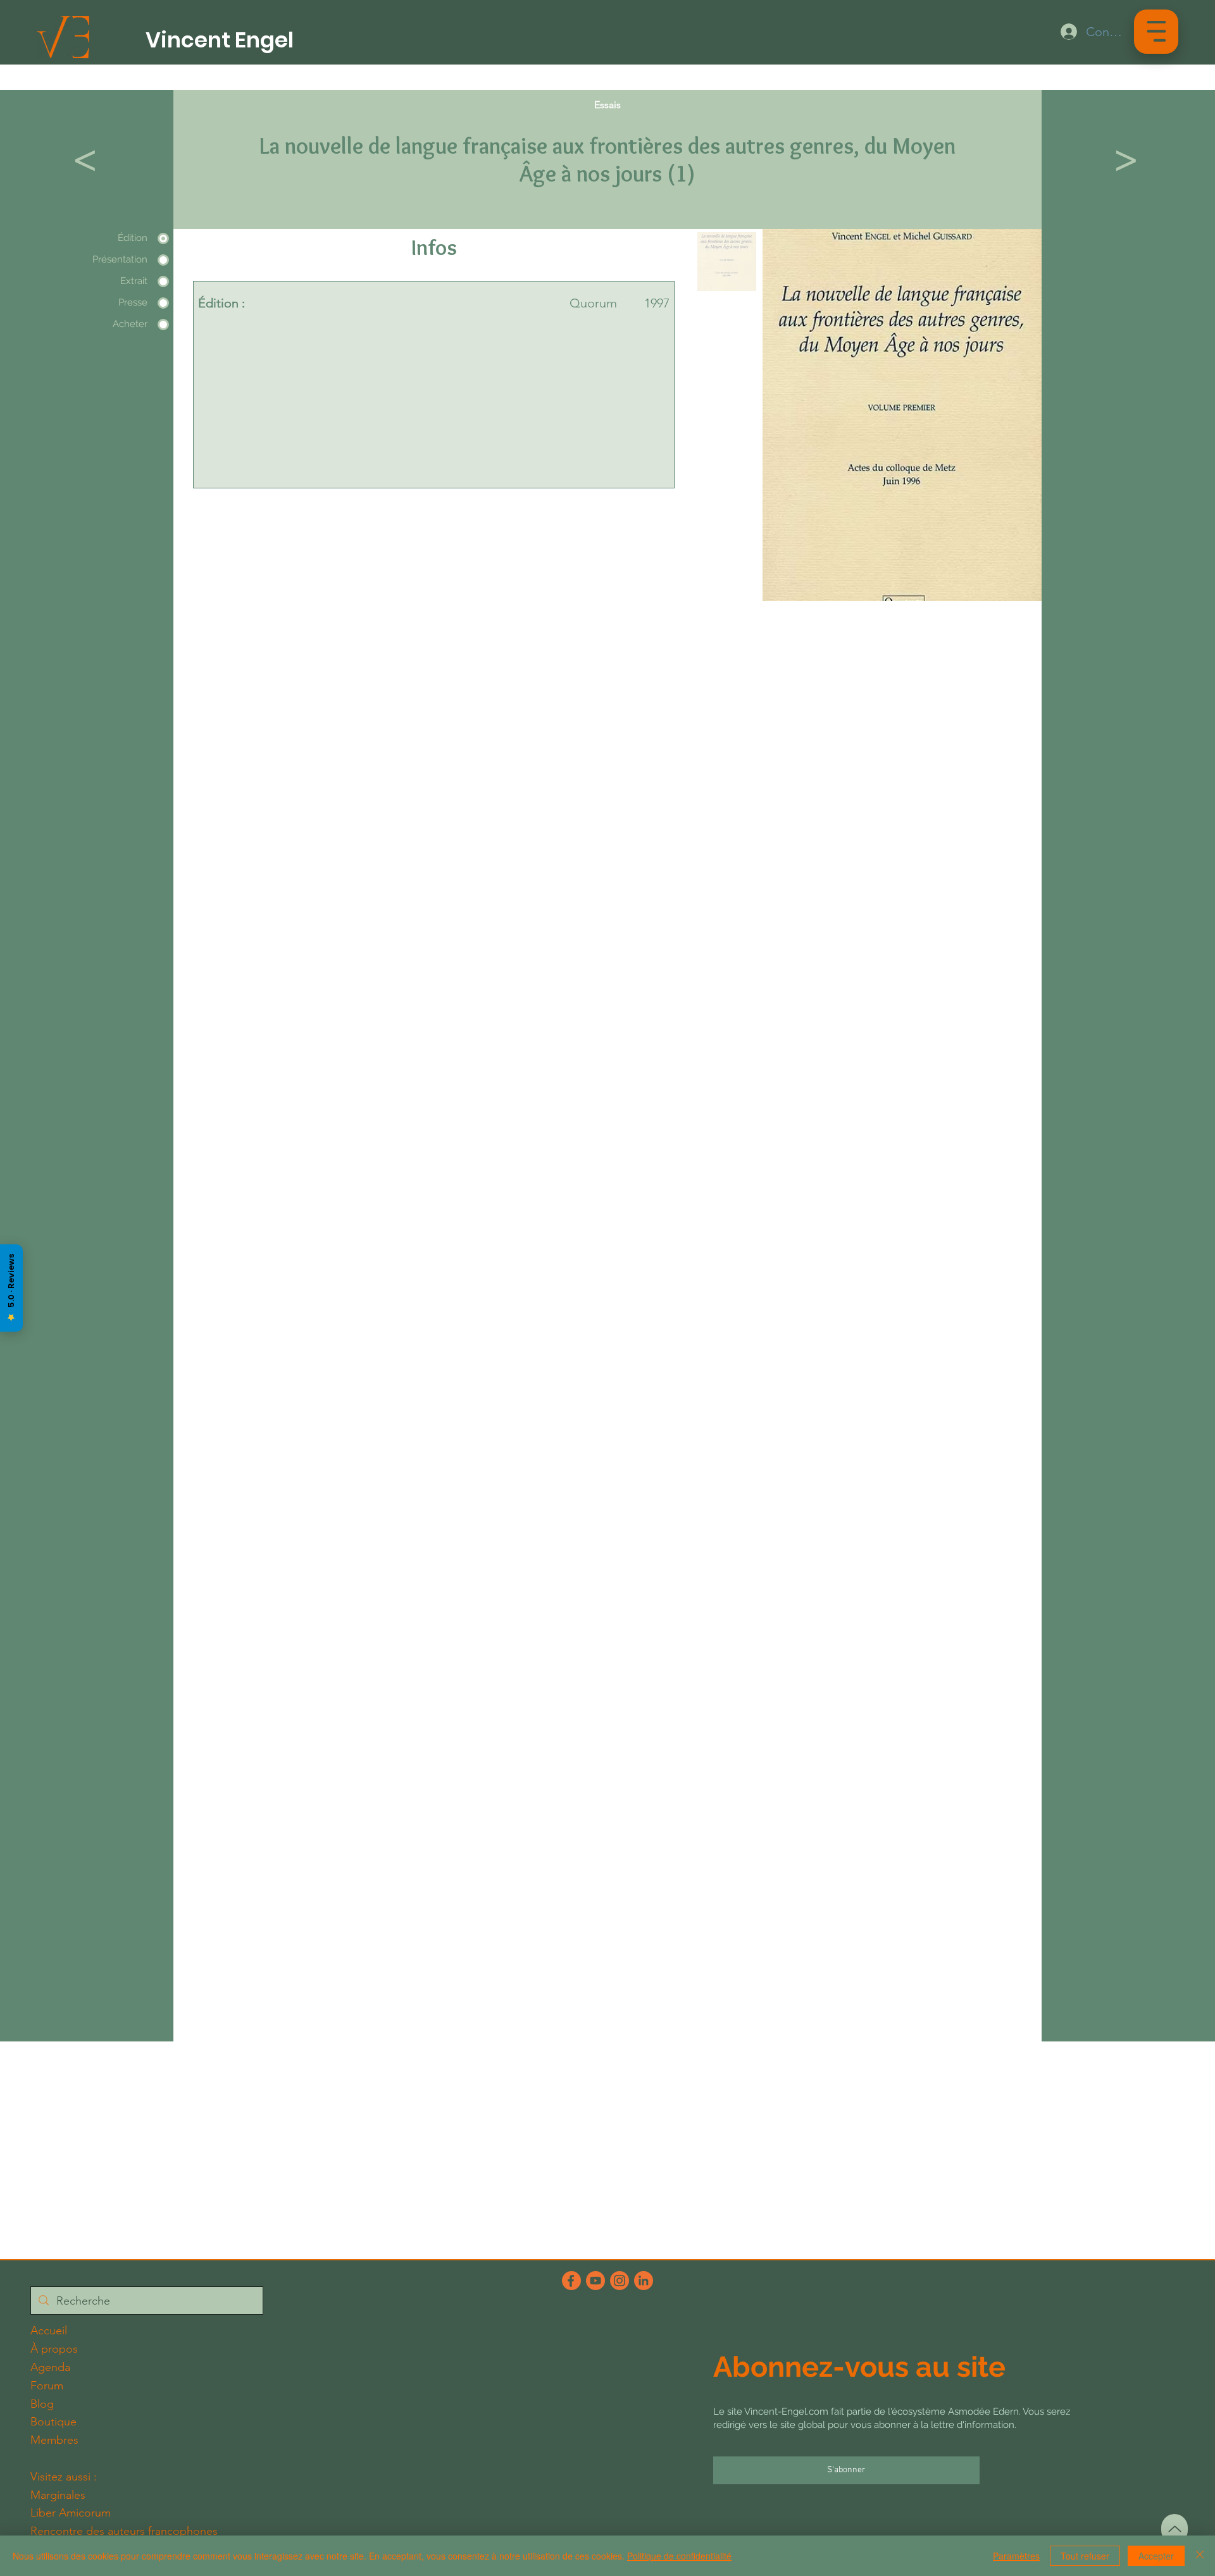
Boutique (53, 2422)
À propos (54, 2349)
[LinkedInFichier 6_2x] (644, 2281)
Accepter (1156, 2556)
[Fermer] (1200, 2556)
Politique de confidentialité (679, 2556)
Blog (42, 2404)
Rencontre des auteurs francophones (124, 2531)
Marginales (58, 2495)
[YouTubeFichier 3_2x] (595, 2281)
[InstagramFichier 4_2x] (620, 2281)
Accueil (49, 2331)
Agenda (50, 2367)
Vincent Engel (220, 40)
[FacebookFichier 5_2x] (571, 2281)
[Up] (1174, 2529)
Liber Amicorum (71, 2513)
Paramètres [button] (1016, 2556)
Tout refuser (1085, 2556)
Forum (47, 2386)
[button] (1156, 31)
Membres (54, 2440)
